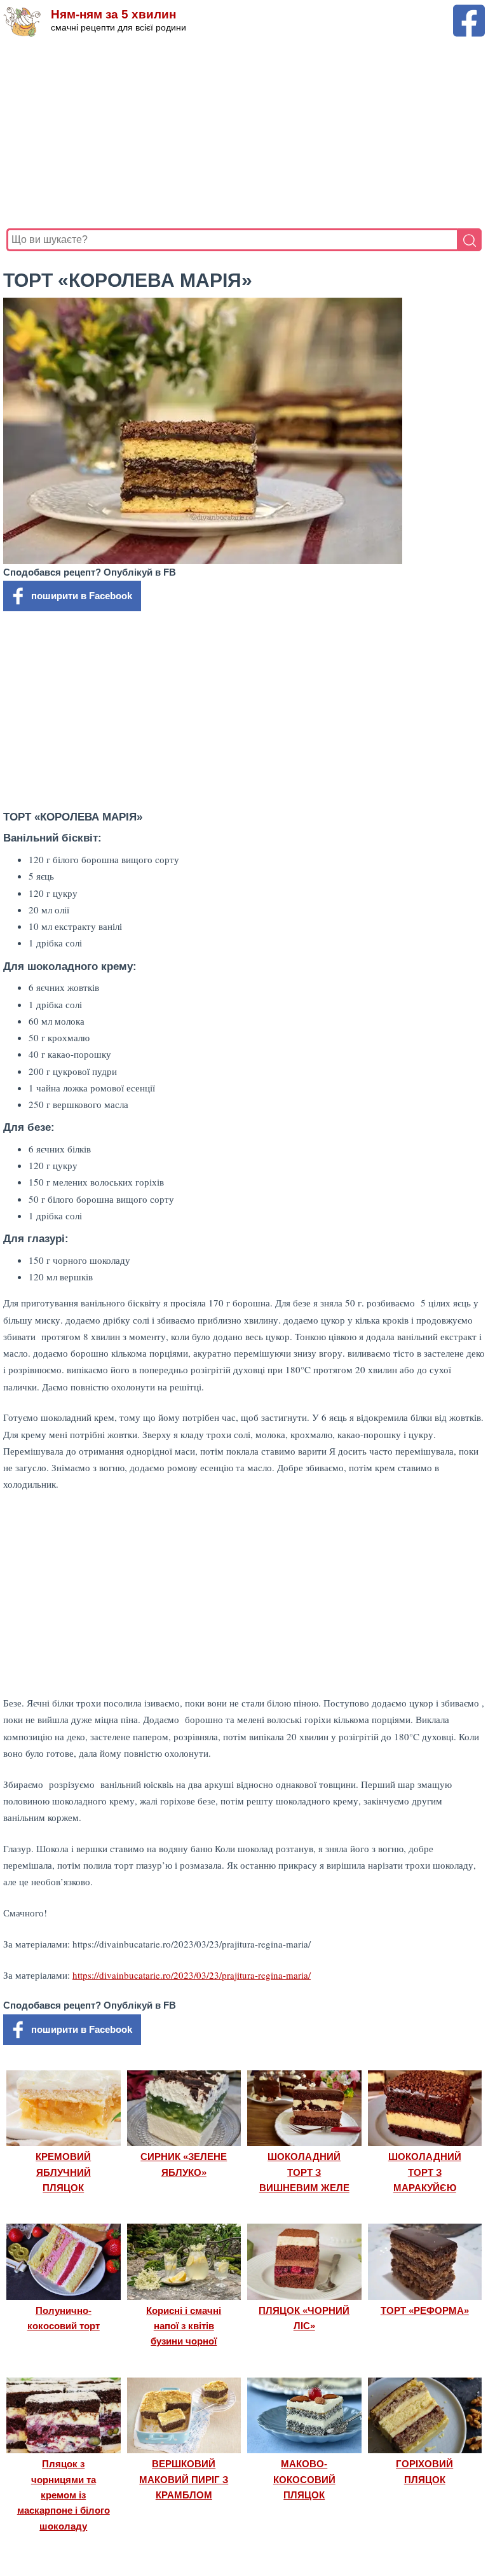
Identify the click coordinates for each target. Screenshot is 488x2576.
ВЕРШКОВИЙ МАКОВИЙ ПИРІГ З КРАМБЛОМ (184, 2479)
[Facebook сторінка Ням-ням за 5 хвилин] (469, 10)
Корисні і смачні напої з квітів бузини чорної (184, 2326)
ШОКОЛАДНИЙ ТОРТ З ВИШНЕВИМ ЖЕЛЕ (304, 2172)
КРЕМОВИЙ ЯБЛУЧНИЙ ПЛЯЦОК (63, 2172)
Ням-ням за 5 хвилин (113, 14)
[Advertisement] (244, 133)
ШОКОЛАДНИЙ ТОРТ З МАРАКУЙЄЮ (425, 2172)
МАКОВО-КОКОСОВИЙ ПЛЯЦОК (304, 2479)
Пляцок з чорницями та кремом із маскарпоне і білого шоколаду (64, 2495)
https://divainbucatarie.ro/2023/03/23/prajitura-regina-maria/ (192, 1975)
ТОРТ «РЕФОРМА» (425, 2310)
